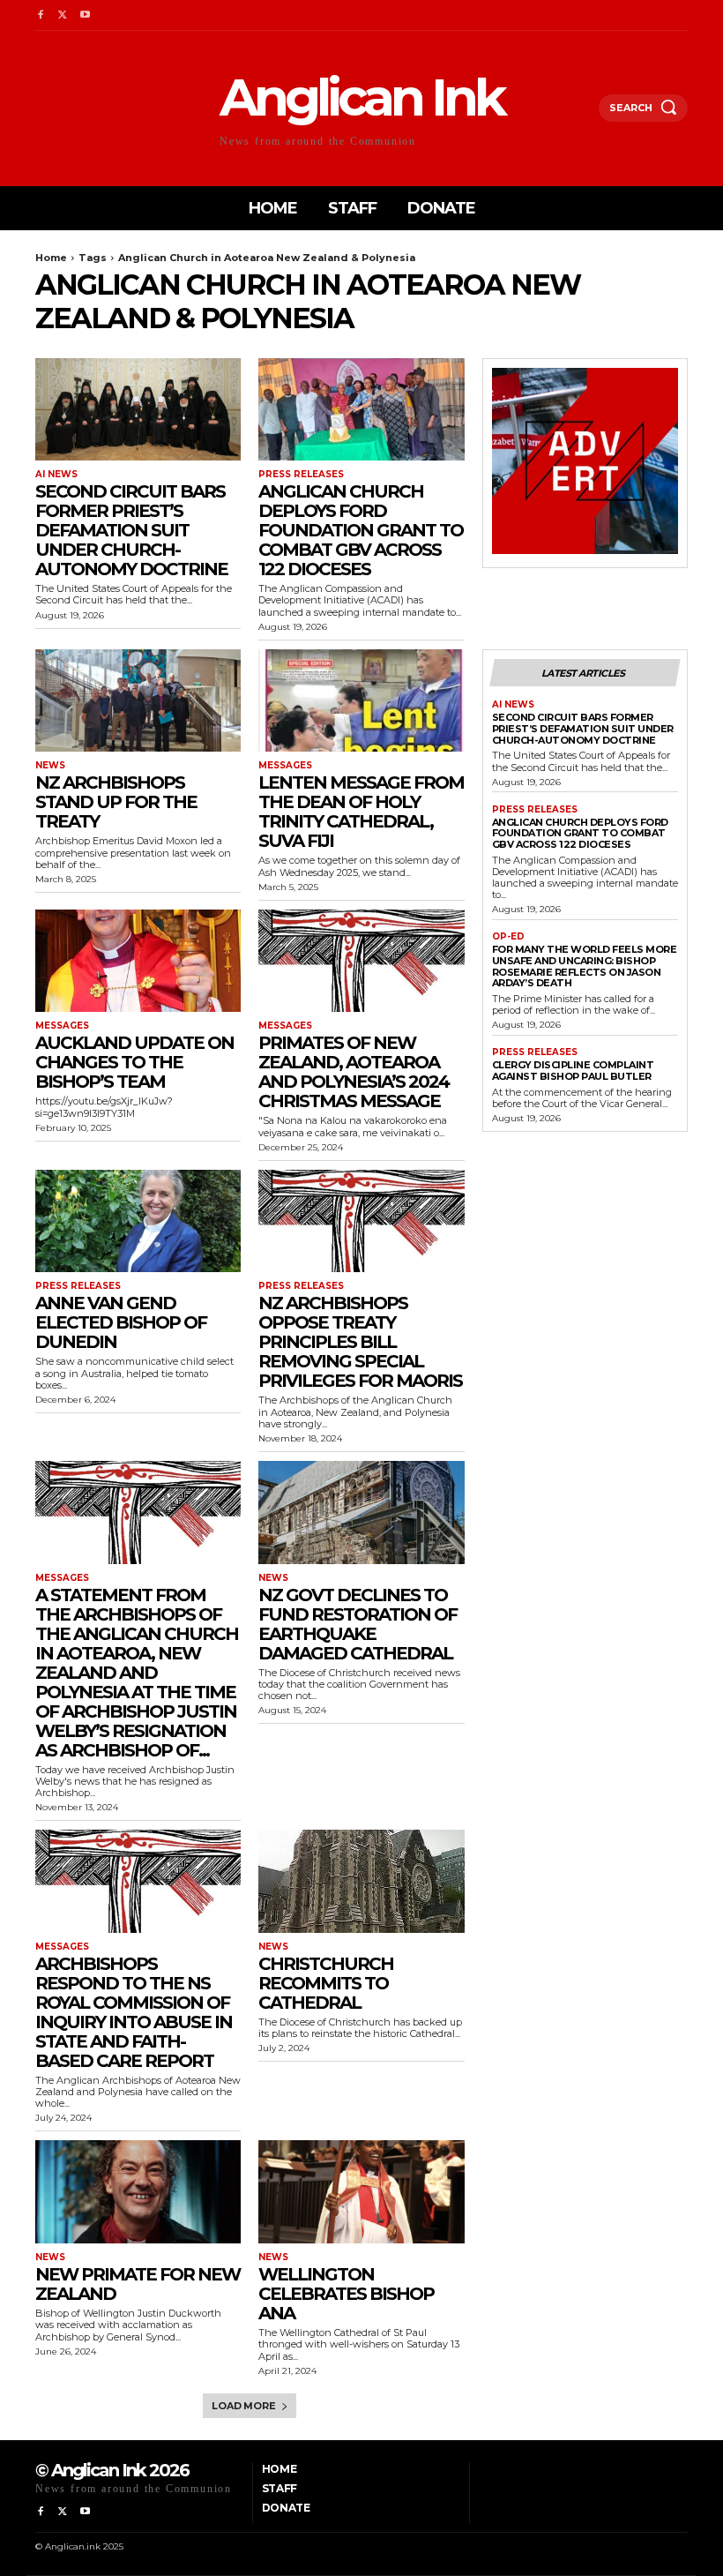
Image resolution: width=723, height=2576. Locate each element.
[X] (62, 15)
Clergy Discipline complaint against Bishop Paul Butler (573, 1071)
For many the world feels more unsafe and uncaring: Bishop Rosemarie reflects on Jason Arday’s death (585, 966)
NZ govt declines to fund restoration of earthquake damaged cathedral (358, 1624)
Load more (243, 2406)
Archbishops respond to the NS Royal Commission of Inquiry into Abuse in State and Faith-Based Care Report (134, 2012)
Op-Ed (508, 937)
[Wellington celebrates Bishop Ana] (361, 2192)
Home (51, 258)
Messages (285, 766)
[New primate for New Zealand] (138, 2192)
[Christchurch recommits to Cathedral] (361, 1881)
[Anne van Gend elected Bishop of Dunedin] (138, 1221)
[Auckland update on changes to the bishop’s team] (138, 961)
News (50, 766)
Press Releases (301, 475)
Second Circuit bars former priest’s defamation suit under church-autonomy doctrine (131, 530)
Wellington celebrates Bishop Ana (346, 2294)
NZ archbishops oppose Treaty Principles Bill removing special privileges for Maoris (360, 1342)
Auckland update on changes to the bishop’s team (134, 1062)
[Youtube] (85, 15)
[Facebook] (40, 15)
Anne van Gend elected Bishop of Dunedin (121, 1322)
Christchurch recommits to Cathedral (326, 1983)
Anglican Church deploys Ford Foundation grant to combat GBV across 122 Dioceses (361, 530)
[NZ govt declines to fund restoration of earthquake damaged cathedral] (361, 1513)
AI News (56, 475)
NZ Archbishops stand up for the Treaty (116, 802)
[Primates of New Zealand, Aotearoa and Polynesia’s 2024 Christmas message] (361, 961)
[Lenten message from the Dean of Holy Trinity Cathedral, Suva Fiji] (361, 701)
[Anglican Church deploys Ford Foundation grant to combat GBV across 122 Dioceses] (361, 410)
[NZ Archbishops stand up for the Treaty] (138, 701)
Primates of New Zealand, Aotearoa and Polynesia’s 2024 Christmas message (354, 1072)
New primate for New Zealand (138, 2284)
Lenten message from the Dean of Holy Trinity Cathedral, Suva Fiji (361, 812)
